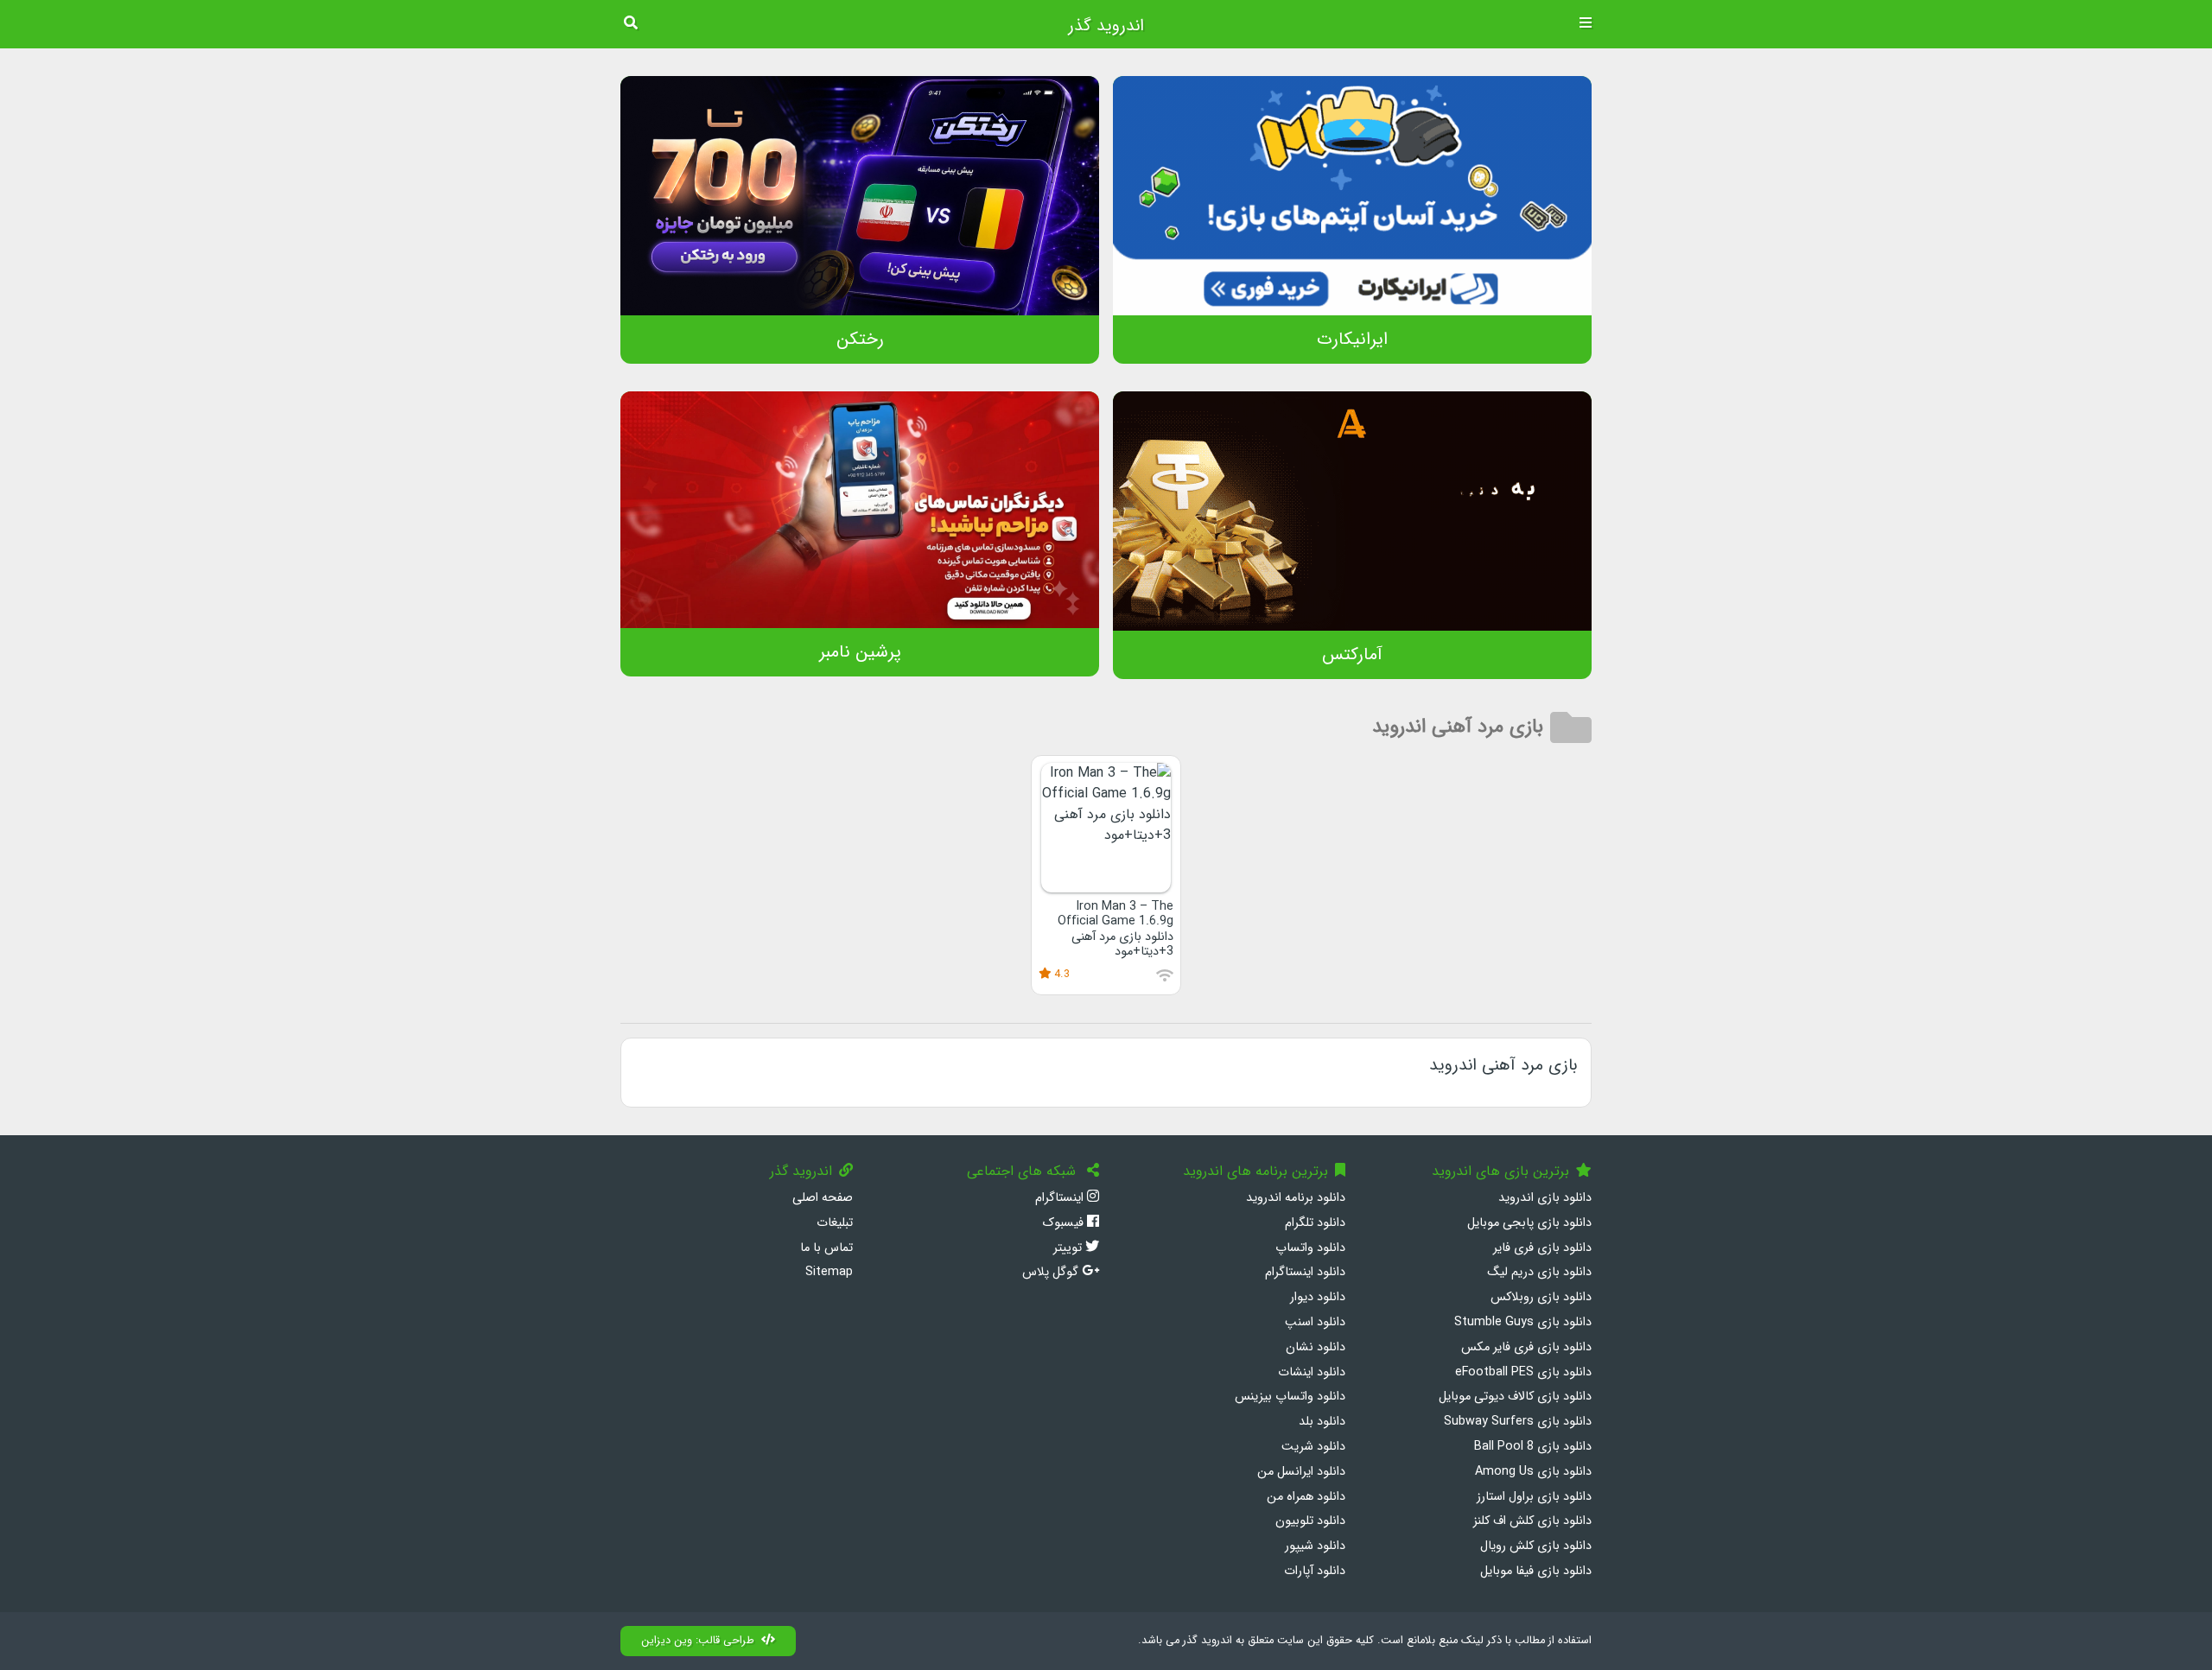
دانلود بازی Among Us (1533, 1472)
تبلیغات (835, 1223)
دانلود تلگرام (1315, 1223)
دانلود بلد (1322, 1422)
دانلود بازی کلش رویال (1536, 1546)
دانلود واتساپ (1310, 1248)
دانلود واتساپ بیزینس (1290, 1397)
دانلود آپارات (1315, 1571)
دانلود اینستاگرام (1305, 1272)
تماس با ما (826, 1248)
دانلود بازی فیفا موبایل (1536, 1571)
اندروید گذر (1106, 26)
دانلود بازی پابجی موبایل (1529, 1223)
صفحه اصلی (823, 1198)
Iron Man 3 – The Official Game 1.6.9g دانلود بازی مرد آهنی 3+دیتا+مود (1116, 929)
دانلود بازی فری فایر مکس (1526, 1347)
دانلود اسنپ (1315, 1322)
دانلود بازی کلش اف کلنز (1532, 1521)
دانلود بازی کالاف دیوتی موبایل (1515, 1397)
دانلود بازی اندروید (1545, 1198)
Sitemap (829, 1272)
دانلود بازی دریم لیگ (1539, 1272)
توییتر (1069, 1248)
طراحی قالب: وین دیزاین (698, 1641)
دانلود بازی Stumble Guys (1523, 1322)
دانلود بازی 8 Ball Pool (1533, 1447)
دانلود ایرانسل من (1301, 1472)
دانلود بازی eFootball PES (1523, 1372)
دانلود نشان (1316, 1347)
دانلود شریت (1313, 1447)
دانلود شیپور (1315, 1546)
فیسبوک (1065, 1223)
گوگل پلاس (1052, 1272)
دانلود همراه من (1306, 1497)
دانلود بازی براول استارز (1534, 1497)
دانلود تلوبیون (1310, 1521)
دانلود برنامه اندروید (1296, 1198)
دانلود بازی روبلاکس (1541, 1297)
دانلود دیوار (1318, 1297)
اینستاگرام (1061, 1198)
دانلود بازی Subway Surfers (1518, 1422)
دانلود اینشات (1312, 1372)
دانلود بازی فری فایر (1542, 1248)
